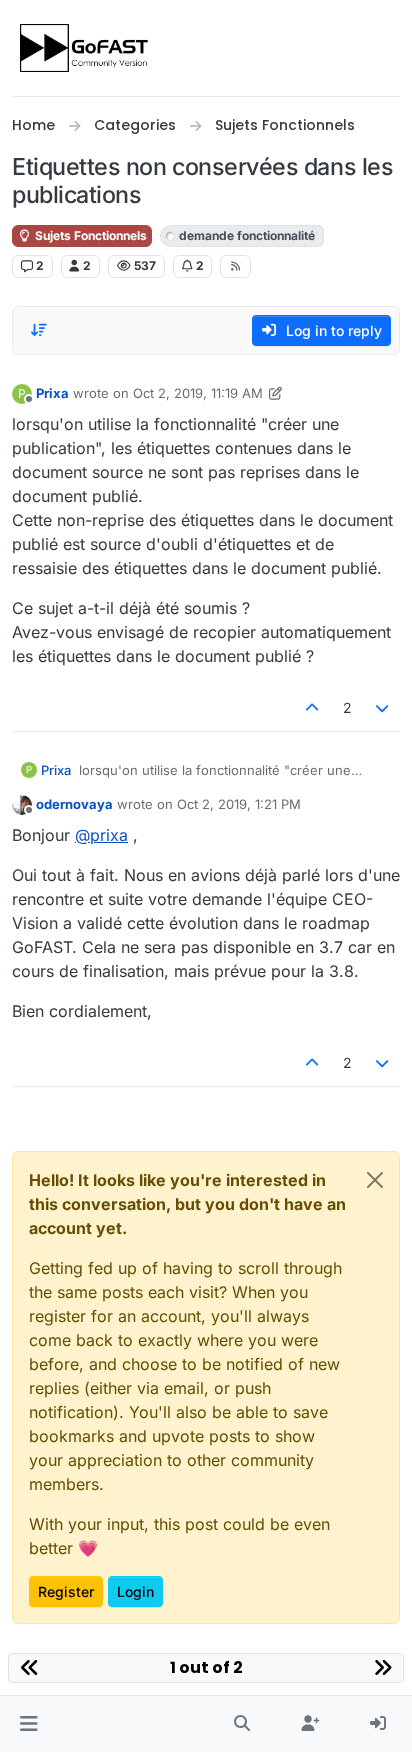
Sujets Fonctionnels (89, 235)
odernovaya (74, 804)
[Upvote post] (312, 707)
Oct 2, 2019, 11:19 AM (198, 393)
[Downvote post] (383, 707)
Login (135, 1591)
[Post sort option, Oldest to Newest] (39, 330)
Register (66, 1591)
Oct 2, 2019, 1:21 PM (239, 804)
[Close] (375, 1180)
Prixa (52, 393)
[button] (28, 1724)
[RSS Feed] (235, 266)
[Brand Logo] (85, 48)
